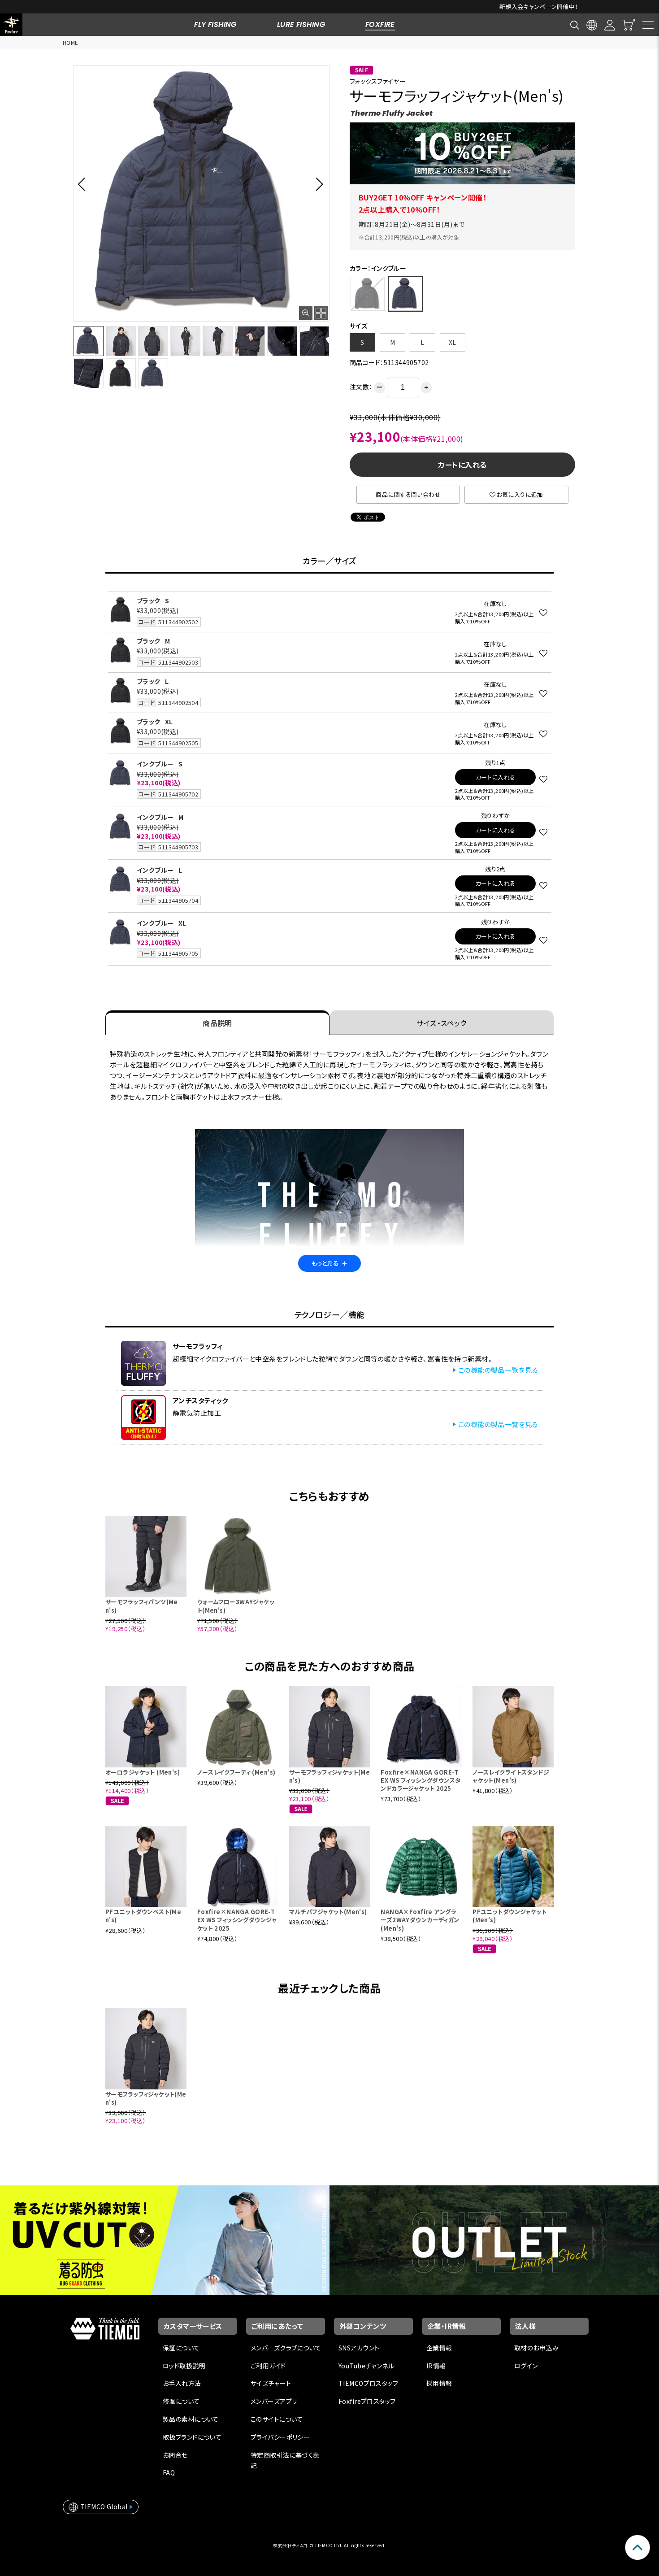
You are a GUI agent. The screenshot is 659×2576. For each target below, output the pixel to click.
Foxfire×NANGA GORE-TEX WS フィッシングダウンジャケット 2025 (237, 1920)
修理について (181, 2401)
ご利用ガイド (268, 2366)
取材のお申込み (536, 2348)
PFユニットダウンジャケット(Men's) (509, 1916)
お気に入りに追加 (520, 494)
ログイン (526, 2366)
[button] (84, 184)
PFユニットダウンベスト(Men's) (143, 1916)
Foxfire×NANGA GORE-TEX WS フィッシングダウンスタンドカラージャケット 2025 (421, 1780)
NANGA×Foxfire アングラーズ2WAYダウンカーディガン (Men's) (420, 1920)
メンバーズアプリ (274, 2401)
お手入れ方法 (182, 2383)
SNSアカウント (359, 2348)
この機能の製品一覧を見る (498, 1370)
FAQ (169, 2472)
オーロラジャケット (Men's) (143, 1772)
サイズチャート (271, 2383)
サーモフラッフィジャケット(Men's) (330, 1776)
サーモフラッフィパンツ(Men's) (142, 1606)
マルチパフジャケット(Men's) (328, 1912)
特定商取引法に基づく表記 (285, 2460)
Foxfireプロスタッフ (367, 2401)
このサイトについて (277, 2419)
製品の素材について (191, 2419)
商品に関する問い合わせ (408, 494)
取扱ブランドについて (192, 2437)
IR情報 (436, 2366)
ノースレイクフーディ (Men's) (236, 1772)
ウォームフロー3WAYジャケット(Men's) (236, 1606)
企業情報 (439, 2348)
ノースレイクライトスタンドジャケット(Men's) (511, 1776)
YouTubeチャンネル (366, 2366)
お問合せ (175, 2455)
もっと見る (329, 1263)
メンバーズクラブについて (286, 2348)
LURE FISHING (301, 24)
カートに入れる (462, 465)
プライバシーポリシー (280, 2437)
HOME (71, 42)
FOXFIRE (380, 24)
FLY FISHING (215, 24)
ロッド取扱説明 (184, 2366)
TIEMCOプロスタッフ (368, 2383)
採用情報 (439, 2383)
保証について (181, 2348)
